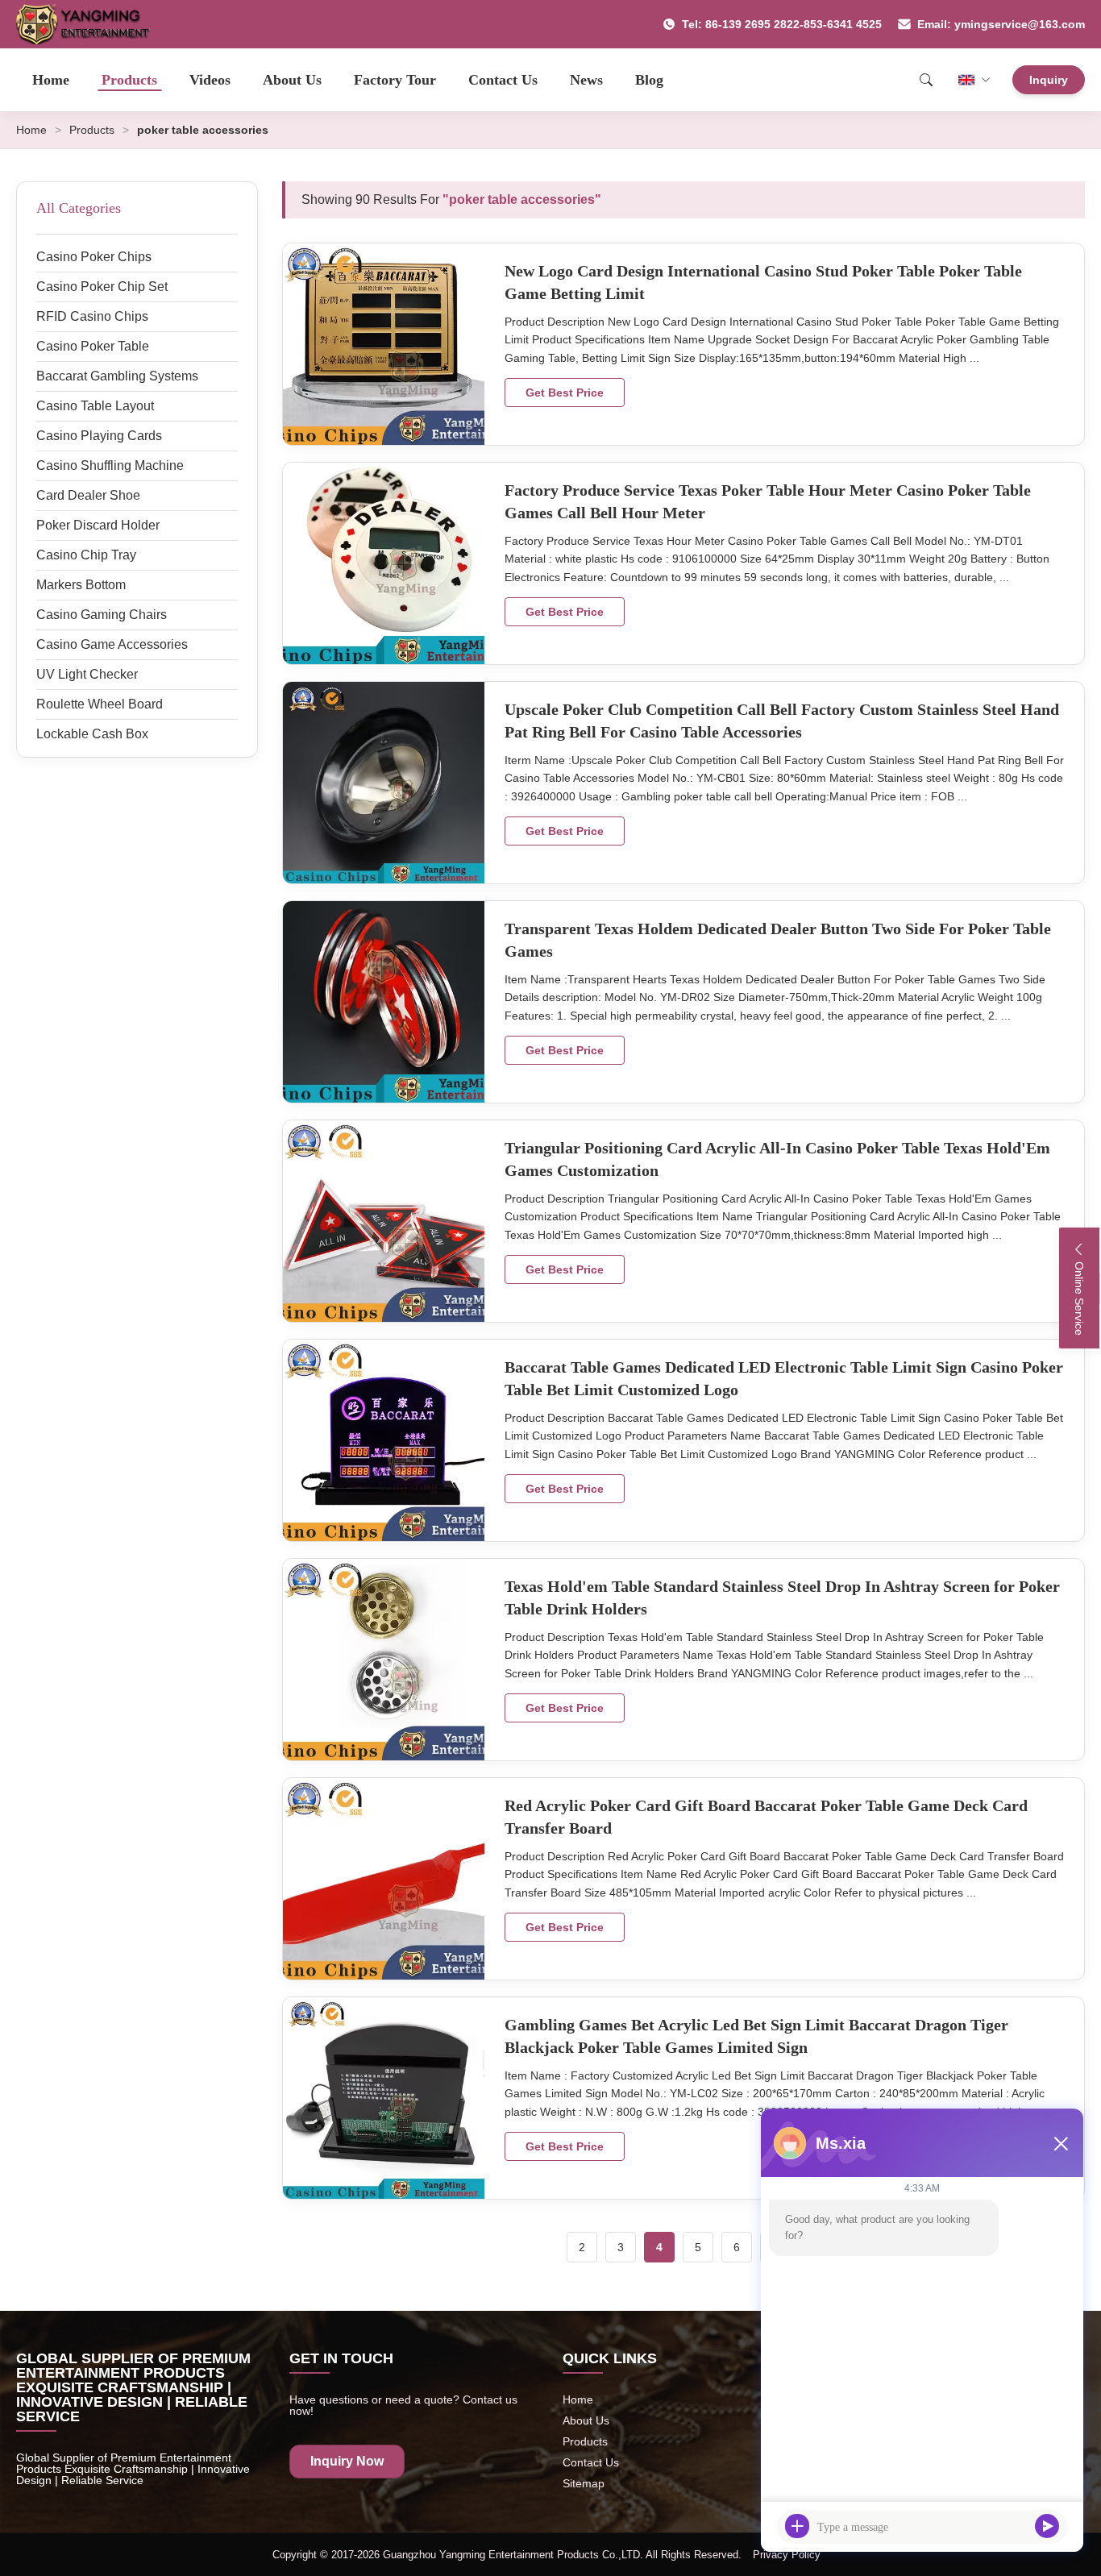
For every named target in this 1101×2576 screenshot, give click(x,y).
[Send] (1047, 2526)
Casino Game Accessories (112, 644)
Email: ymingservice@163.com (1001, 24)
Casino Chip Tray (86, 555)
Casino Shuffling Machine (110, 465)
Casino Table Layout (95, 406)
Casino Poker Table (93, 346)
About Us (292, 80)
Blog (649, 80)
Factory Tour (395, 80)
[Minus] (1061, 2143)
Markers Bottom (81, 585)
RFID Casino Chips (92, 316)
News (586, 80)
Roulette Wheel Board (100, 704)
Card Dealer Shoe (88, 495)
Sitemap (584, 2483)
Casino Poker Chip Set (102, 287)
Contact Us (503, 80)
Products (129, 80)
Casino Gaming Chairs (102, 615)
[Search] (926, 80)
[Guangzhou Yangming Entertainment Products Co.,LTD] (90, 24)
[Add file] (797, 2526)
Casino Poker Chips (94, 257)
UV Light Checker (87, 674)
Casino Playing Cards (99, 436)
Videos (210, 80)
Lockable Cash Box (92, 734)
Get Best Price (565, 393)
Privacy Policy (787, 2555)
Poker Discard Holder (98, 525)
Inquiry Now (347, 2461)
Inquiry (1049, 80)
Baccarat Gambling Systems (117, 376)
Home (51, 80)
